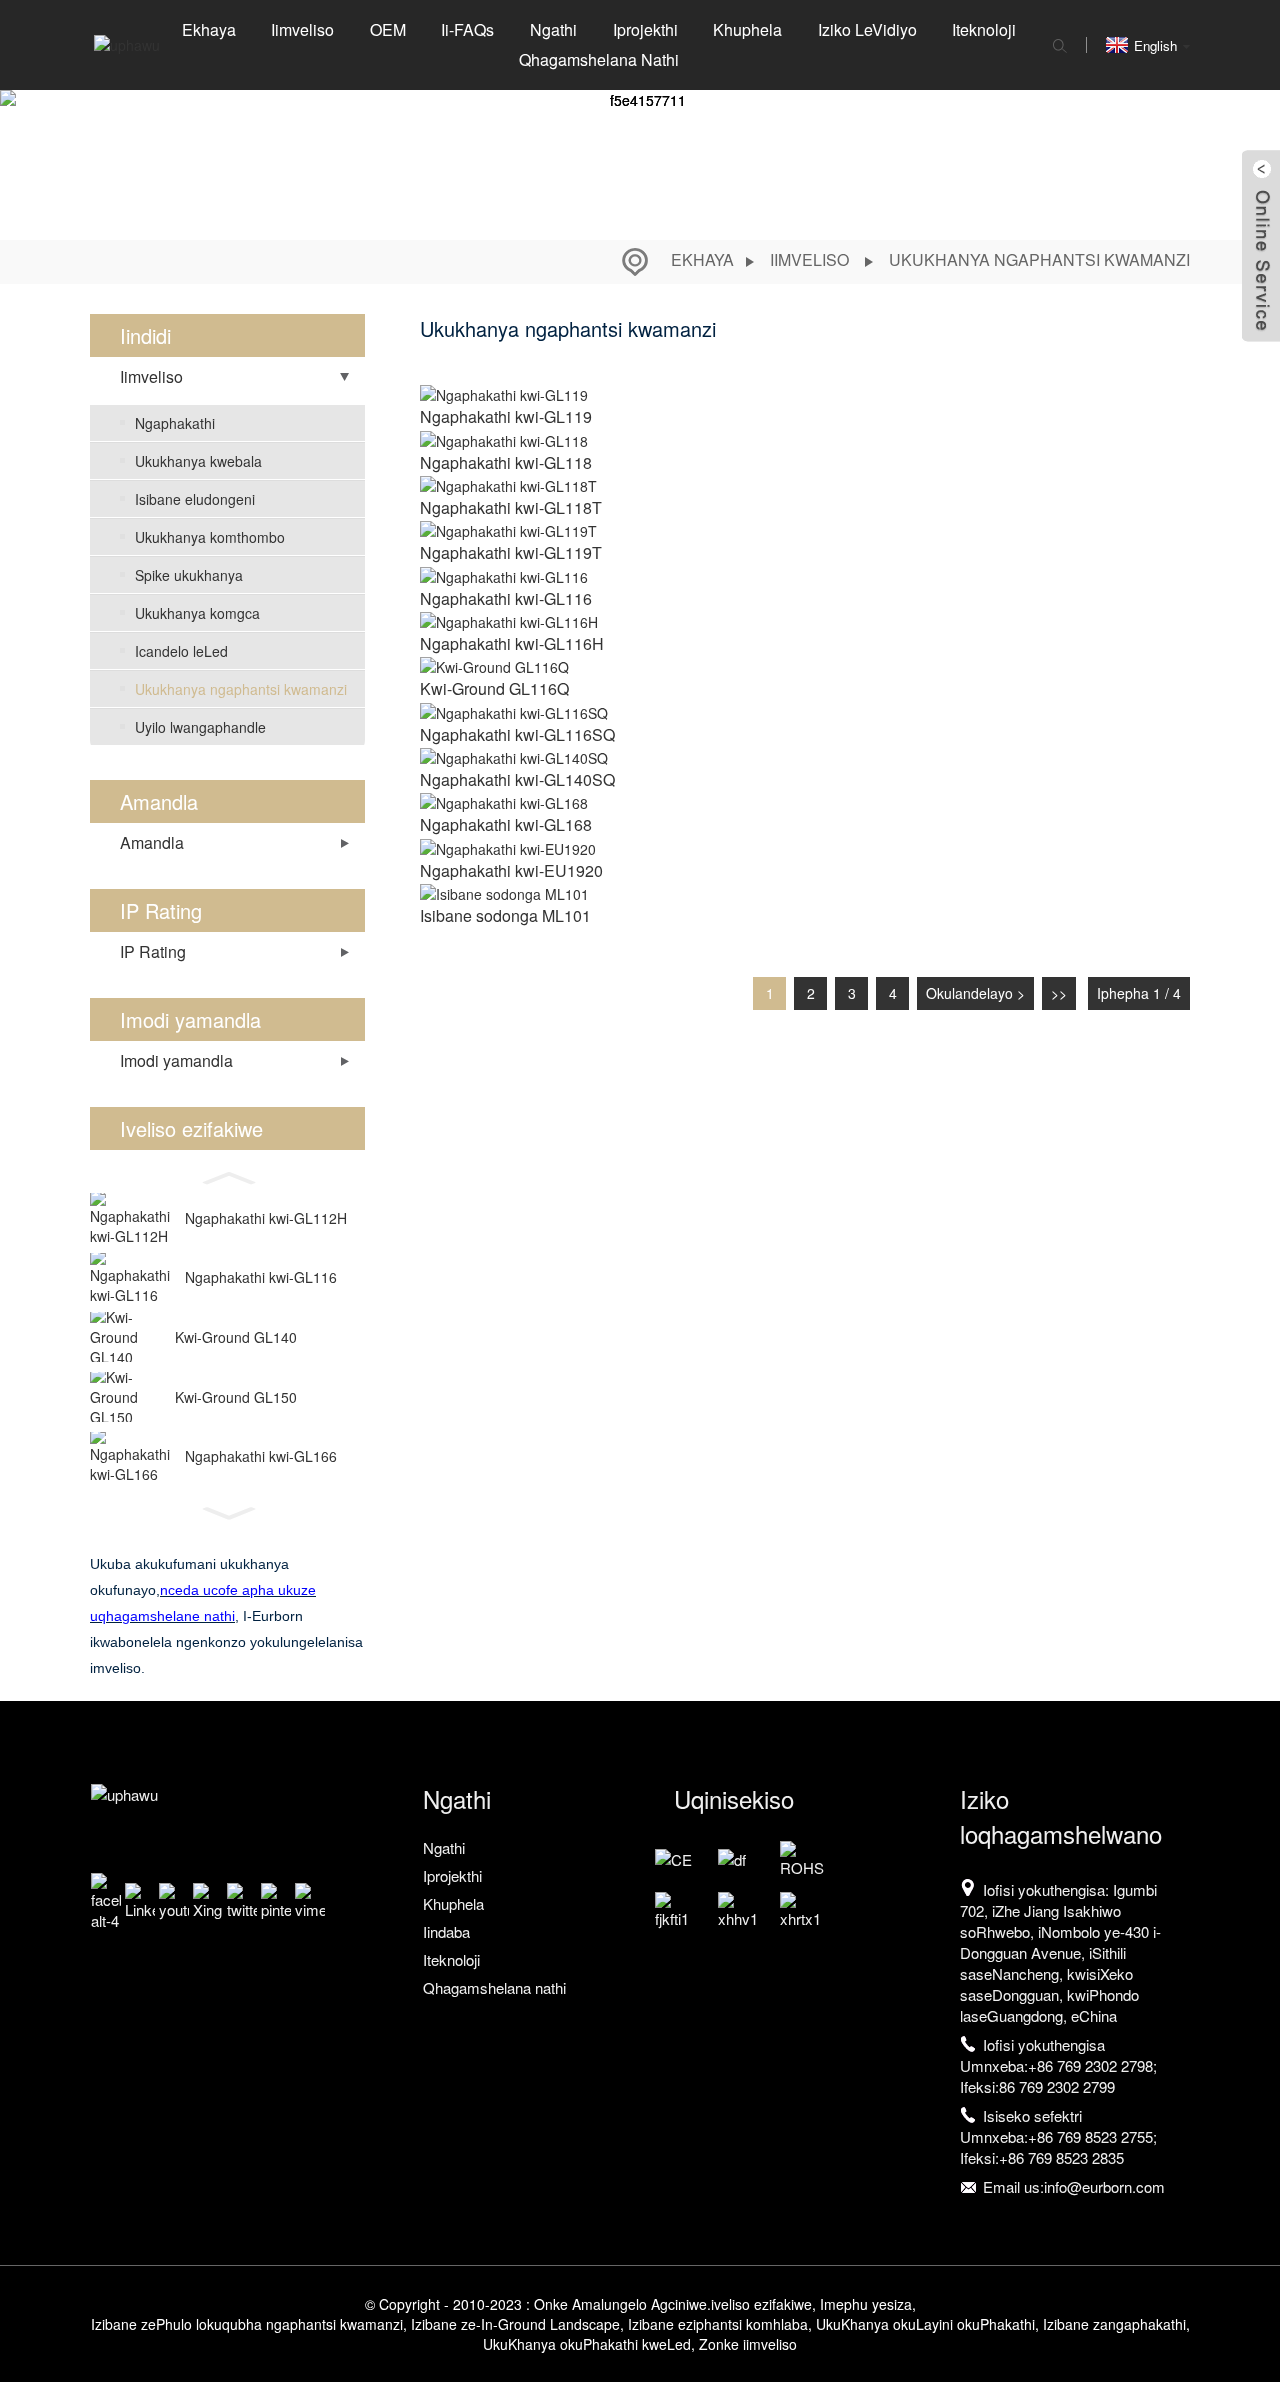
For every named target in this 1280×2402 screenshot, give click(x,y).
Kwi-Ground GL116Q (494, 688)
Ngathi (553, 29)
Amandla (152, 842)
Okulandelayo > (975, 993)
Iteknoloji (984, 29)
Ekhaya (209, 29)
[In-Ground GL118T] (508, 484)
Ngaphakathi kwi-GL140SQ (517, 779)
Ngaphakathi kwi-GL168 (506, 824)
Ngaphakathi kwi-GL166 (261, 1456)
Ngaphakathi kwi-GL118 (506, 462)
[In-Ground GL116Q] (494, 665)
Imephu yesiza (866, 2304)
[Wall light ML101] (504, 892)
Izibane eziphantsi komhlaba (718, 2324)
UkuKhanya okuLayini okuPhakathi (925, 2324)
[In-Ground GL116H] (509, 620)
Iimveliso (302, 29)
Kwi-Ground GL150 (236, 1397)
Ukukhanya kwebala (198, 461)
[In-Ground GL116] (504, 574)
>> (1059, 993)
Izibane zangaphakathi (1114, 2324)
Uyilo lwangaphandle (200, 727)
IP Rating (153, 951)
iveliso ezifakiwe (761, 2304)
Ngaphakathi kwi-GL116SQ (517, 734)
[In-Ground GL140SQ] (514, 756)
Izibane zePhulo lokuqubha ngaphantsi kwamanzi (247, 2324)
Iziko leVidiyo (867, 29)
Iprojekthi (645, 29)
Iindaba (446, 1931)
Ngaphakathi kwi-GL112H (266, 1218)
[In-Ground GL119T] (508, 529)
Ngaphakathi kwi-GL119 (506, 416)
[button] (227, 1174)
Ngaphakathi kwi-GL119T (511, 552)
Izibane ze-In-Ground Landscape (515, 2324)
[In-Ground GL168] (504, 801)
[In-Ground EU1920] (508, 846)
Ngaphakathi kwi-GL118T (511, 507)
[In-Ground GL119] (504, 393)
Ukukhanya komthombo (210, 537)
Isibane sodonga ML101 (505, 915)
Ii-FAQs (467, 29)
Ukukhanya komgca (197, 613)
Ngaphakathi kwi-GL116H (512, 643)
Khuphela (747, 29)
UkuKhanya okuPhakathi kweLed (587, 2344)
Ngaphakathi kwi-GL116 (261, 1277)
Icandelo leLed (181, 651)
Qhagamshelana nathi (599, 59)
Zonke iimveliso (748, 2344)
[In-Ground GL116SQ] (514, 710)
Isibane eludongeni (195, 499)
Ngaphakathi (175, 423)
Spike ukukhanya (189, 575)
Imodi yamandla (176, 1060)
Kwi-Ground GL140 (236, 1337)
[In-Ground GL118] (504, 438)
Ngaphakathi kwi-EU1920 (511, 870)
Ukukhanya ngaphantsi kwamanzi (1039, 259)
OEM (388, 29)
